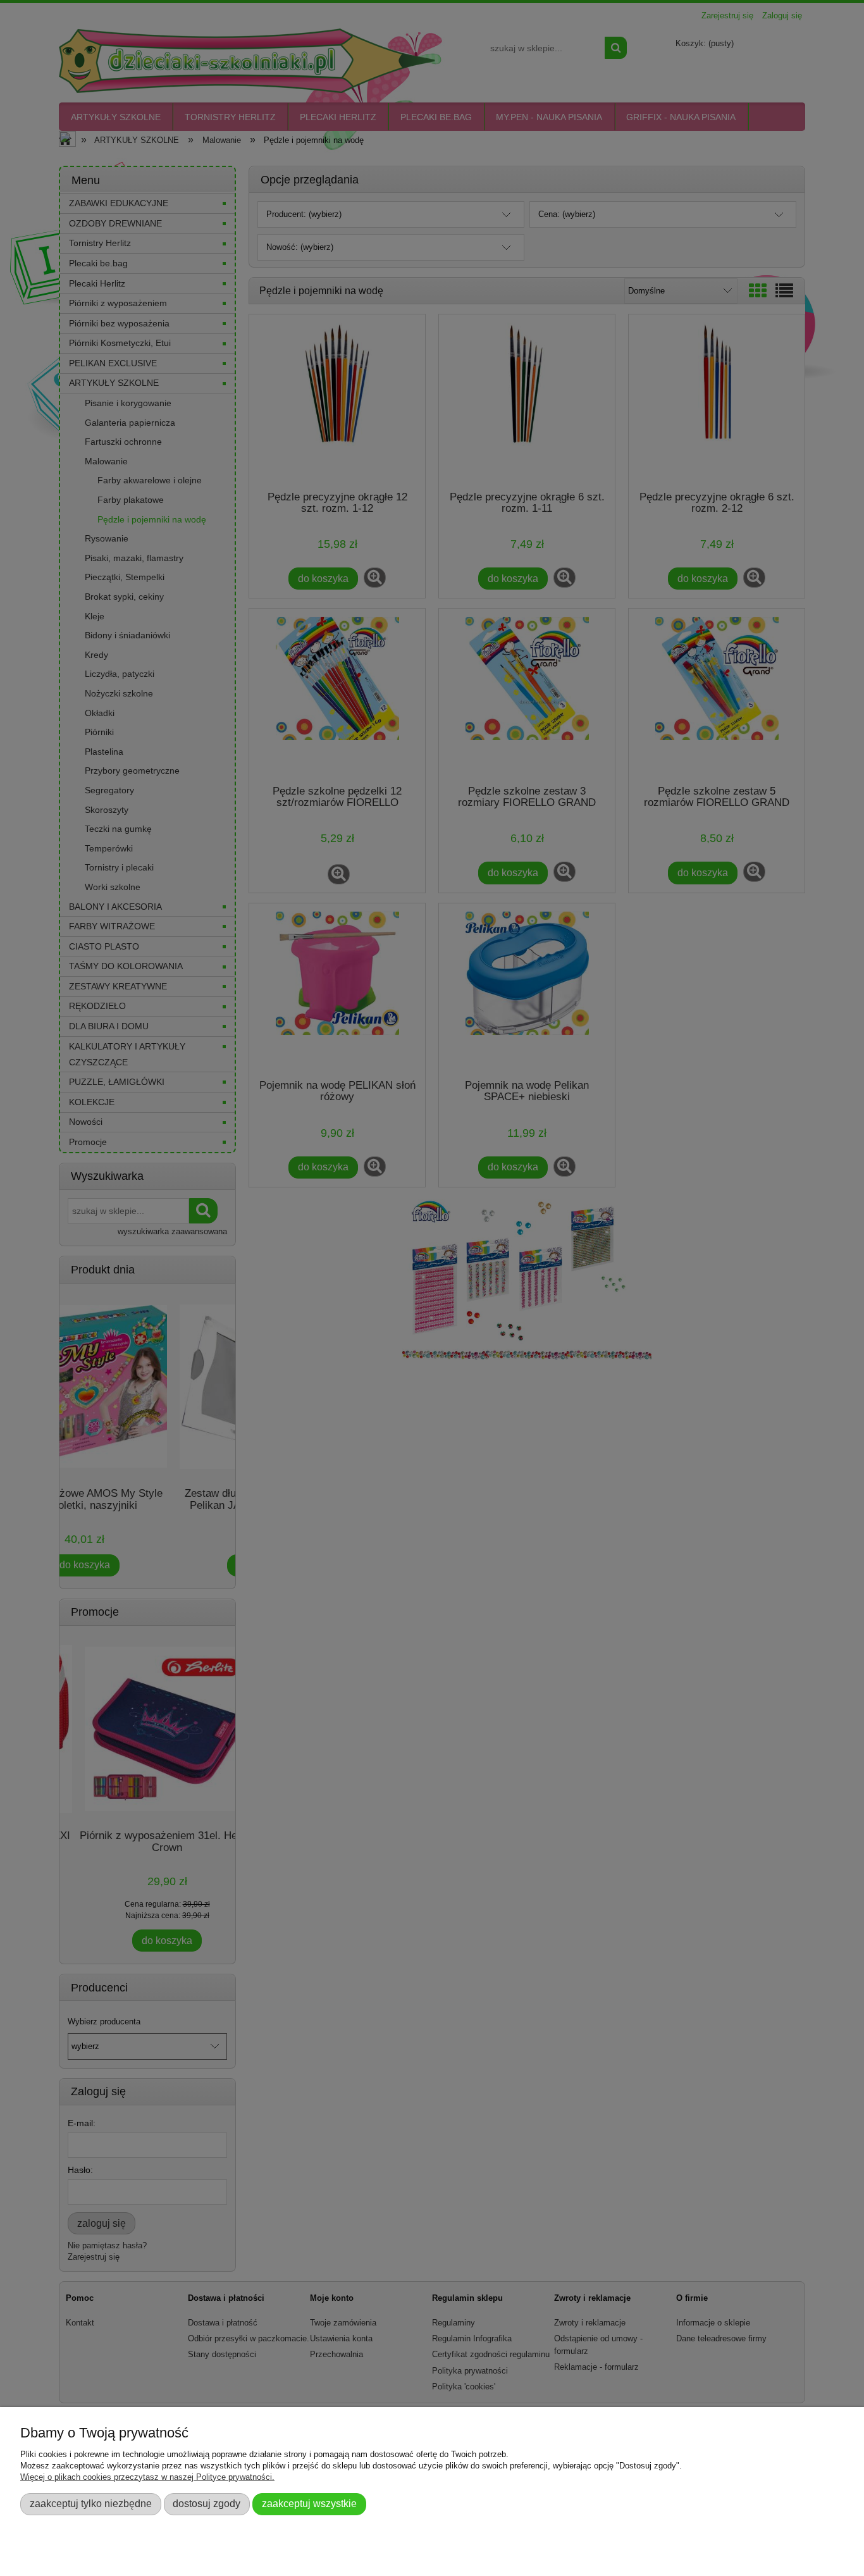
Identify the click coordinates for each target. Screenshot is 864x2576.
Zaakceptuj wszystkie (309, 2503)
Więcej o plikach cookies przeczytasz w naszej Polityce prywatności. (147, 2477)
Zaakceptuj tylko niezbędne (91, 2503)
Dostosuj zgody (207, 2503)
